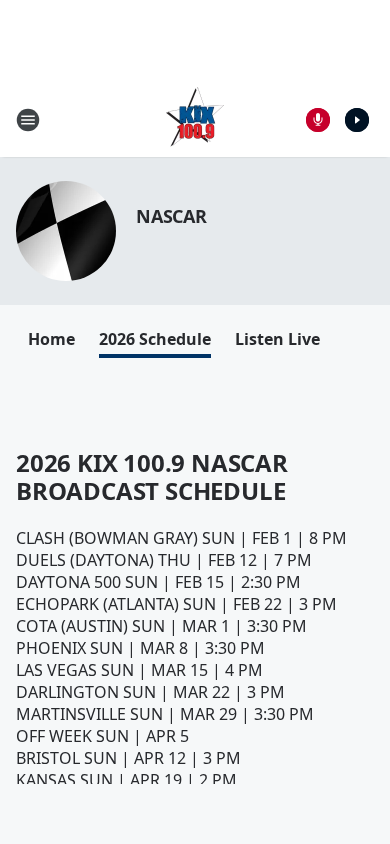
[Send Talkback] (318, 120)
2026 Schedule (155, 339)
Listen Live (277, 339)
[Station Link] (195, 119)
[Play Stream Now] (357, 120)
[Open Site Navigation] (28, 120)
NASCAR (171, 216)
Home (51, 339)
